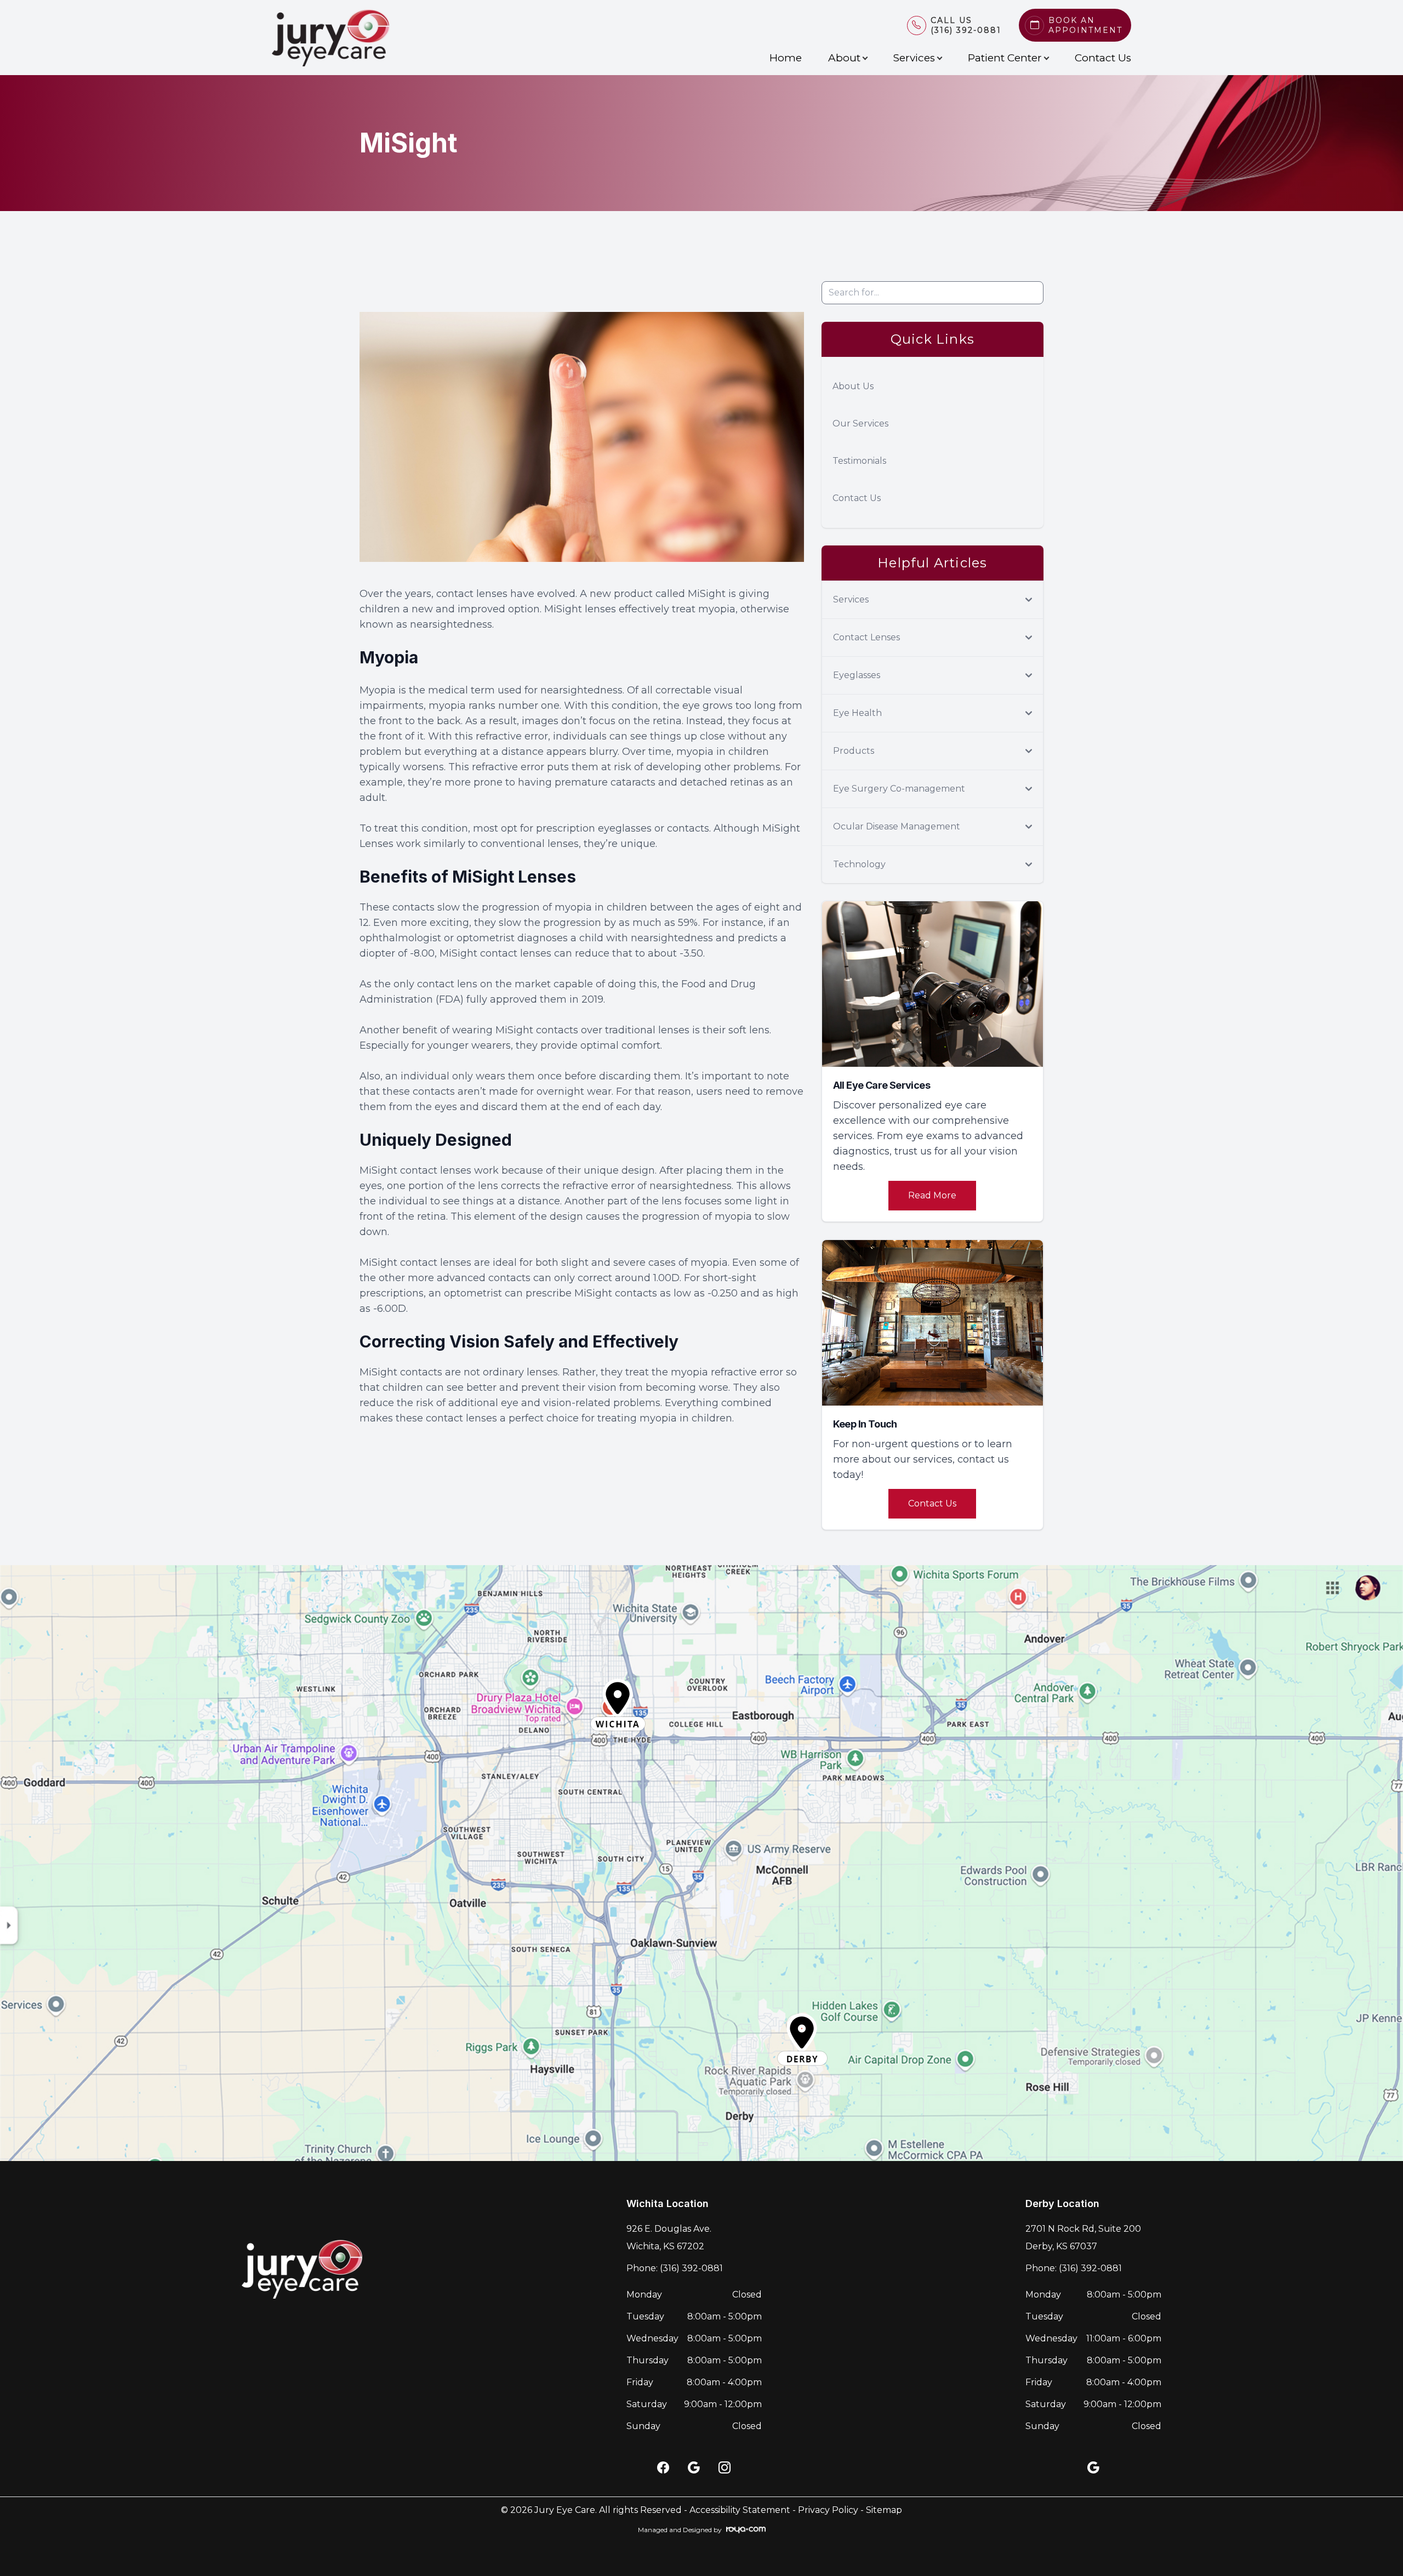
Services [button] (914, 58)
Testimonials (859, 461)
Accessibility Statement (740, 2510)
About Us (853, 386)
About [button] (844, 58)
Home (786, 58)
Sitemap (884, 2510)
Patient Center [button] (1005, 58)
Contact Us (1103, 58)
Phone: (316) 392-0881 (675, 2268)
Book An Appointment (1085, 25)
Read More (932, 1195)
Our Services (860, 423)
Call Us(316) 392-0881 (966, 25)
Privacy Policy (828, 2510)
